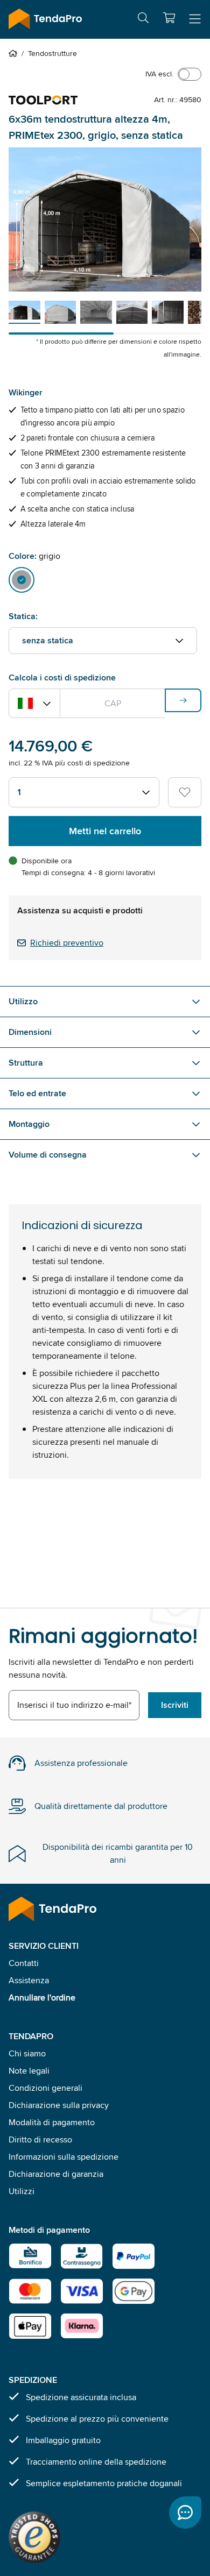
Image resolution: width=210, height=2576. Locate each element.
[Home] (15, 53)
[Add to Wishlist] (185, 792)
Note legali (29, 2071)
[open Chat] (185, 2513)
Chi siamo (27, 2053)
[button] (169, 18)
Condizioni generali (45, 2088)
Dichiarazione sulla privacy (59, 2105)
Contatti (24, 1963)
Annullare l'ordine (42, 1997)
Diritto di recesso (40, 2139)
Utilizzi (22, 2191)
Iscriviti (175, 1705)
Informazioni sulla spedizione (64, 2157)
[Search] (143, 20)
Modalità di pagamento (52, 2122)
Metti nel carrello (105, 831)
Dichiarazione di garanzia (56, 2174)
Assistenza (29, 1980)
